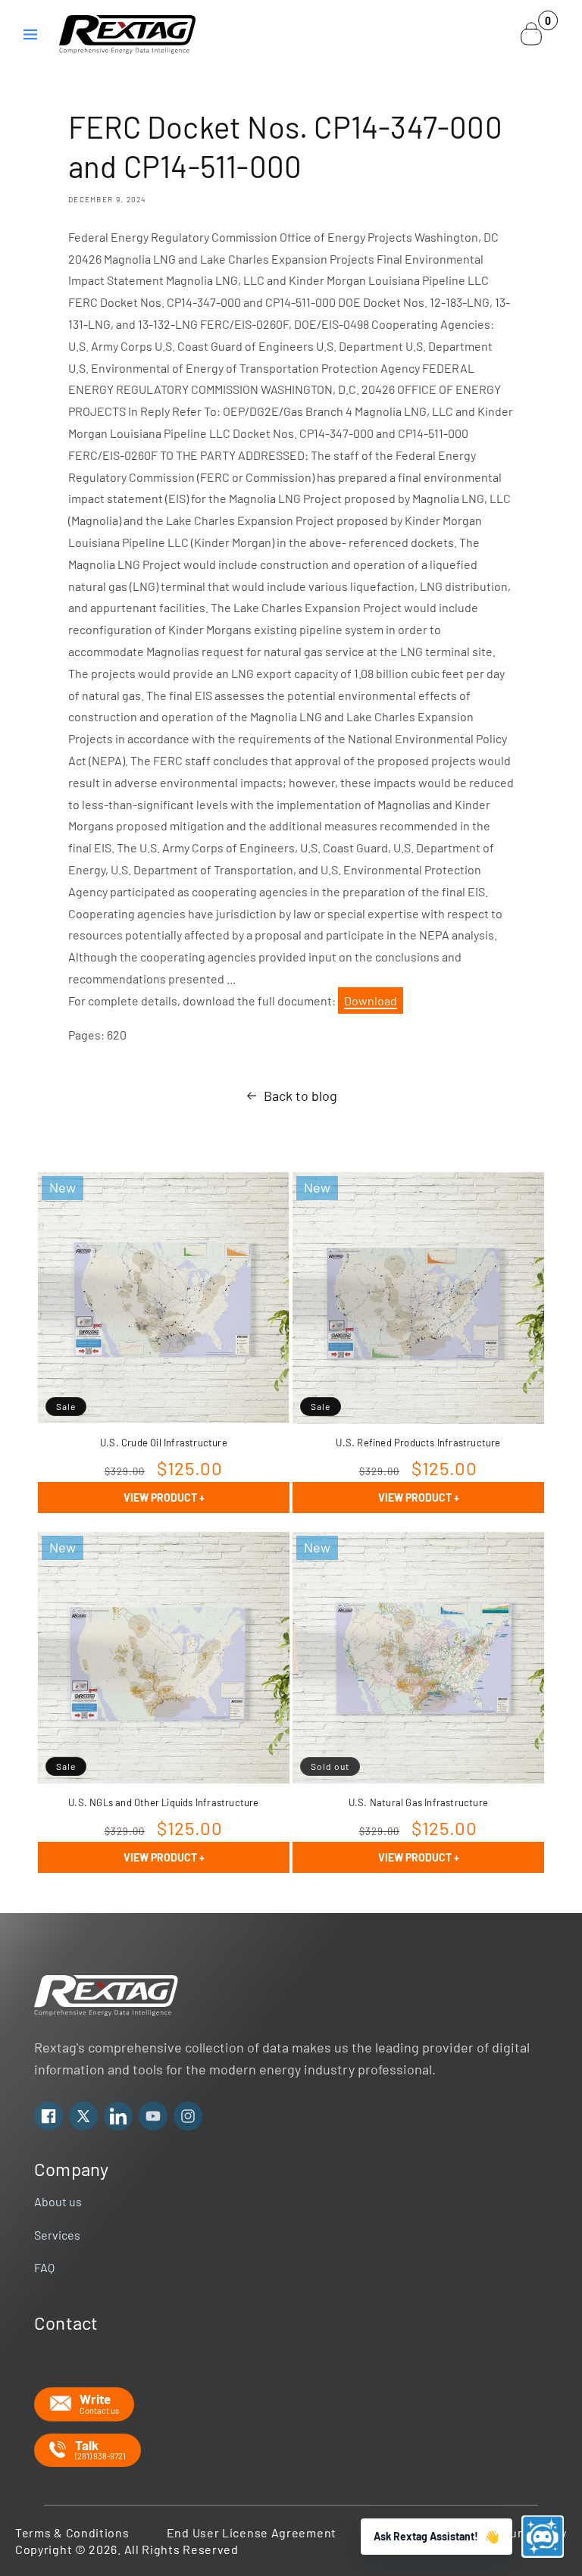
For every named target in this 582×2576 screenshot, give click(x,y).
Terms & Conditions (72, 2532)
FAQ (44, 2267)
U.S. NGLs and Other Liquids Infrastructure (163, 1802)
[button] (30, 34)
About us (58, 2201)
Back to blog (300, 1096)
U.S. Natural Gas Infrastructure (418, 1802)
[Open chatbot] (543, 2537)
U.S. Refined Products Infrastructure (418, 1443)
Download (371, 1000)
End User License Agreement (252, 2532)
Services (57, 2235)
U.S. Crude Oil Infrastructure (164, 1443)
